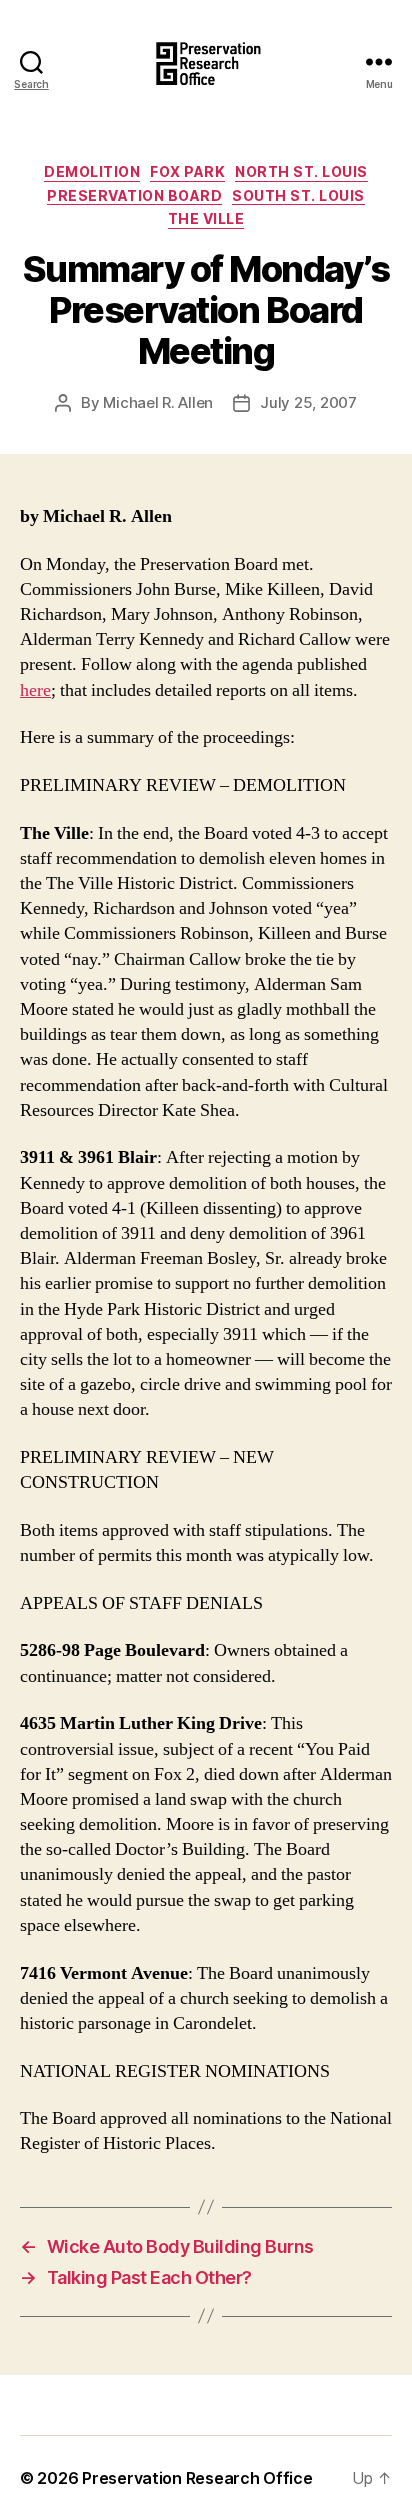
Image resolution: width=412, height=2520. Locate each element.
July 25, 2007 (308, 402)
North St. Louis (301, 171)
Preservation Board (134, 195)
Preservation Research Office (197, 2478)
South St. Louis (298, 195)
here (35, 690)
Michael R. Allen (158, 402)
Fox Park (187, 171)
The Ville (206, 218)
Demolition (92, 171)
